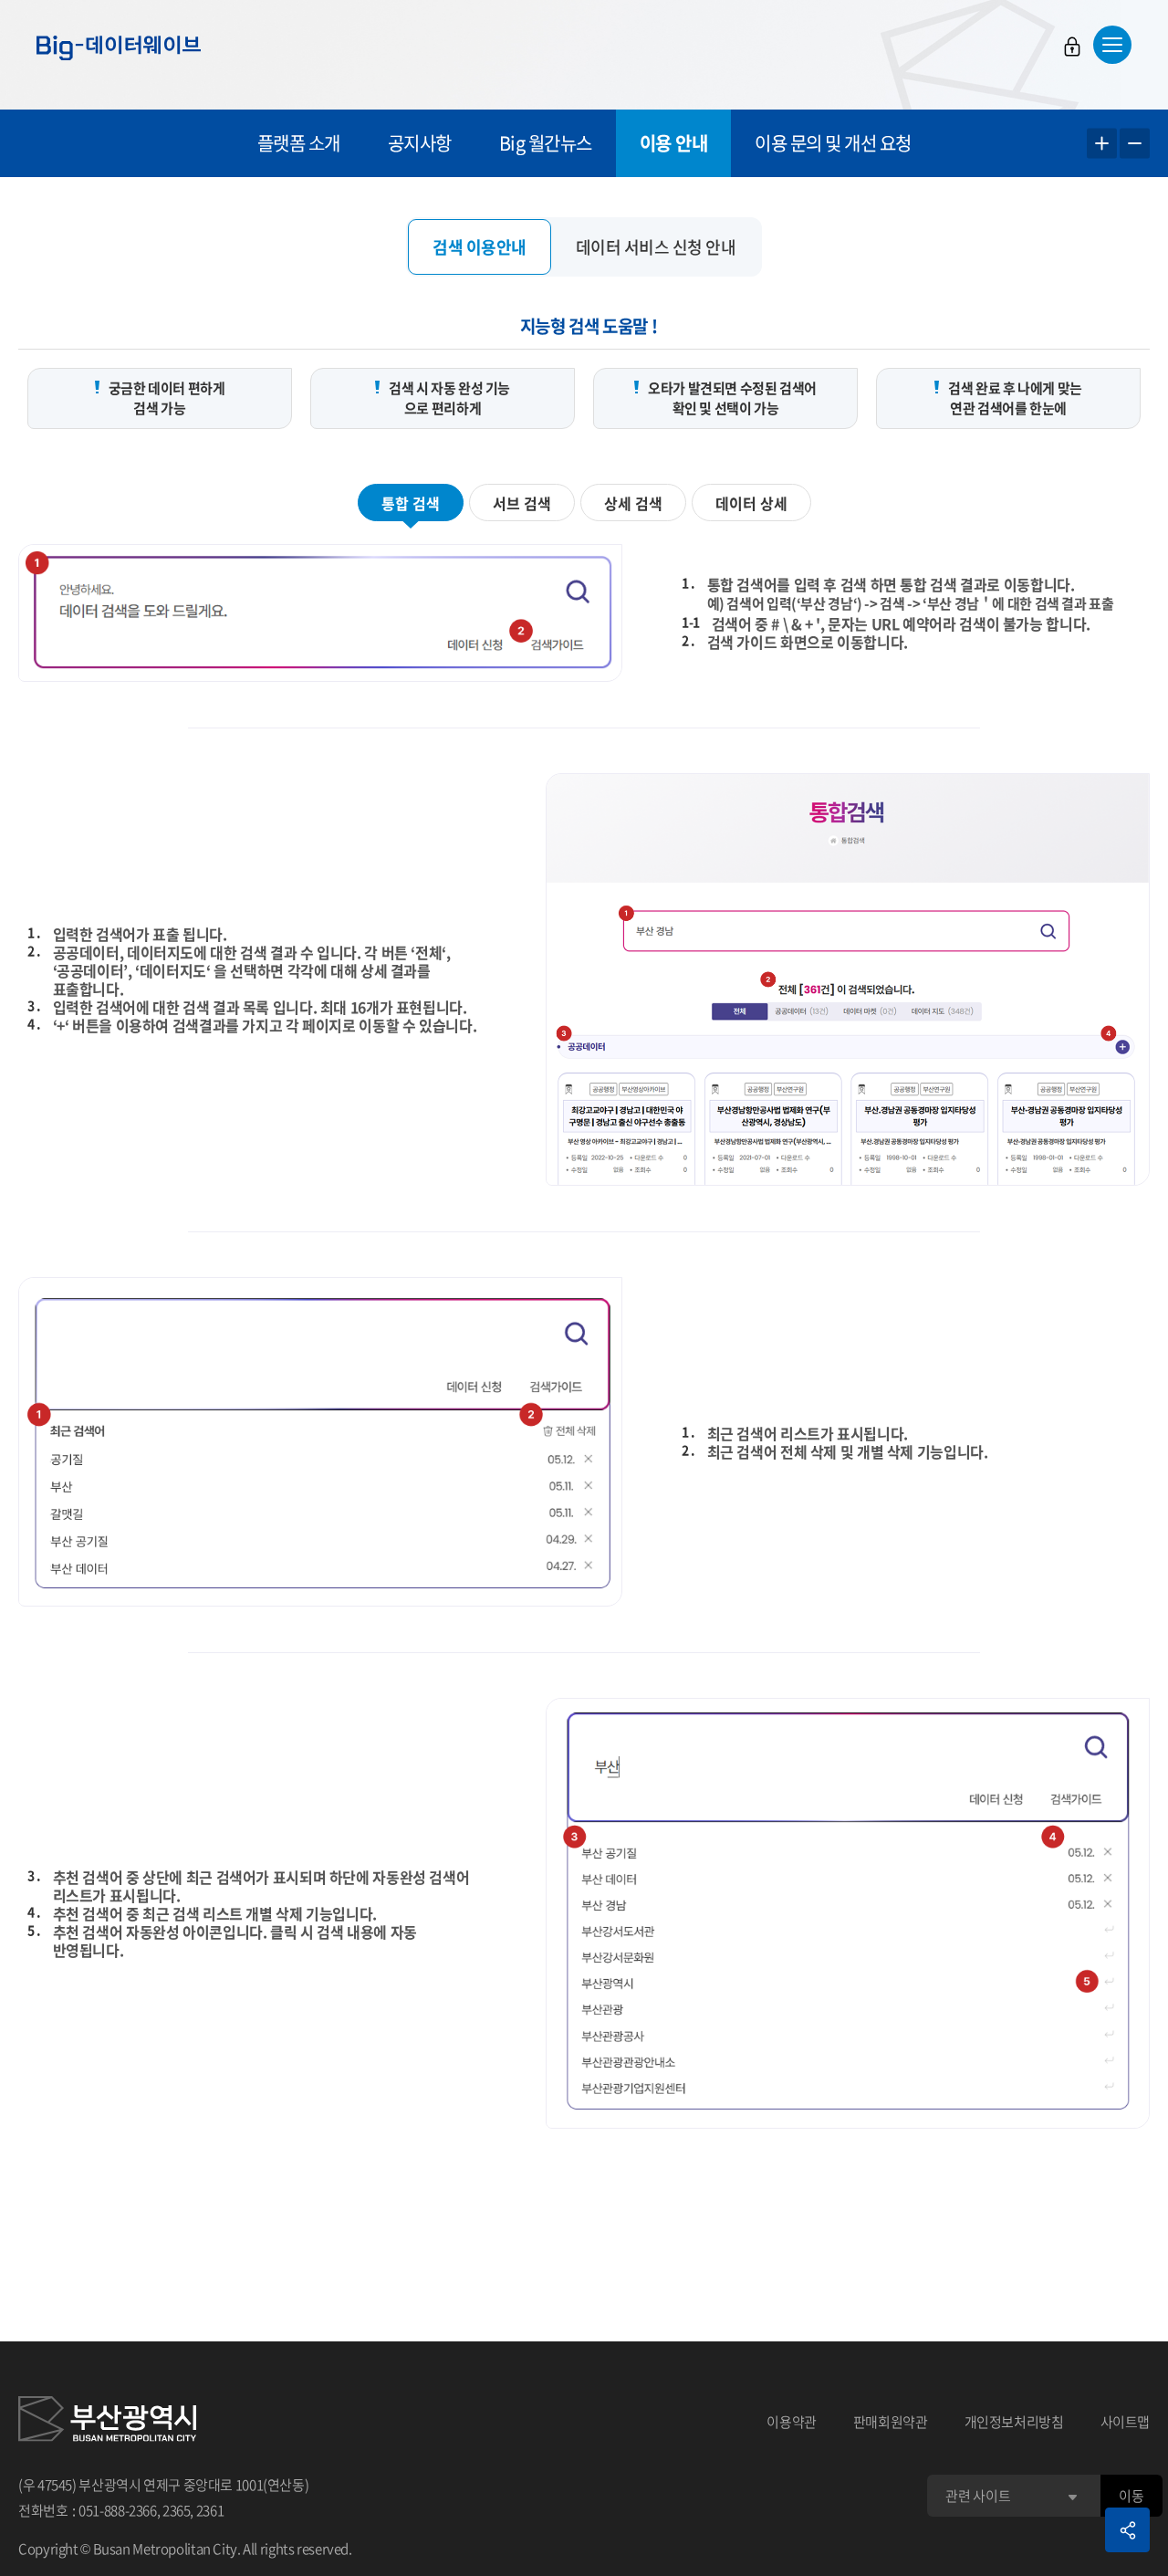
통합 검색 (411, 503)
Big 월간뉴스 (546, 143)
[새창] (107, 2422)
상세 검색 (633, 503)
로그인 (1072, 47)
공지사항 (420, 143)
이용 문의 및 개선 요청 (833, 143)
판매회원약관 (891, 2422)
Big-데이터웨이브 (119, 47)
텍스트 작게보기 (1135, 144)
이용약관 (792, 2422)
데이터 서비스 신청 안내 (656, 247)
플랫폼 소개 (299, 143)
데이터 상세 (751, 503)
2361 (210, 2510)
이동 (1131, 2496)
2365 (177, 2510)
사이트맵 (1126, 2422)
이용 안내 (674, 143)
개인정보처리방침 (1014, 2422)
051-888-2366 (118, 2510)
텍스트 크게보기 (1102, 144)
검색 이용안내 (480, 247)
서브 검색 (522, 503)
